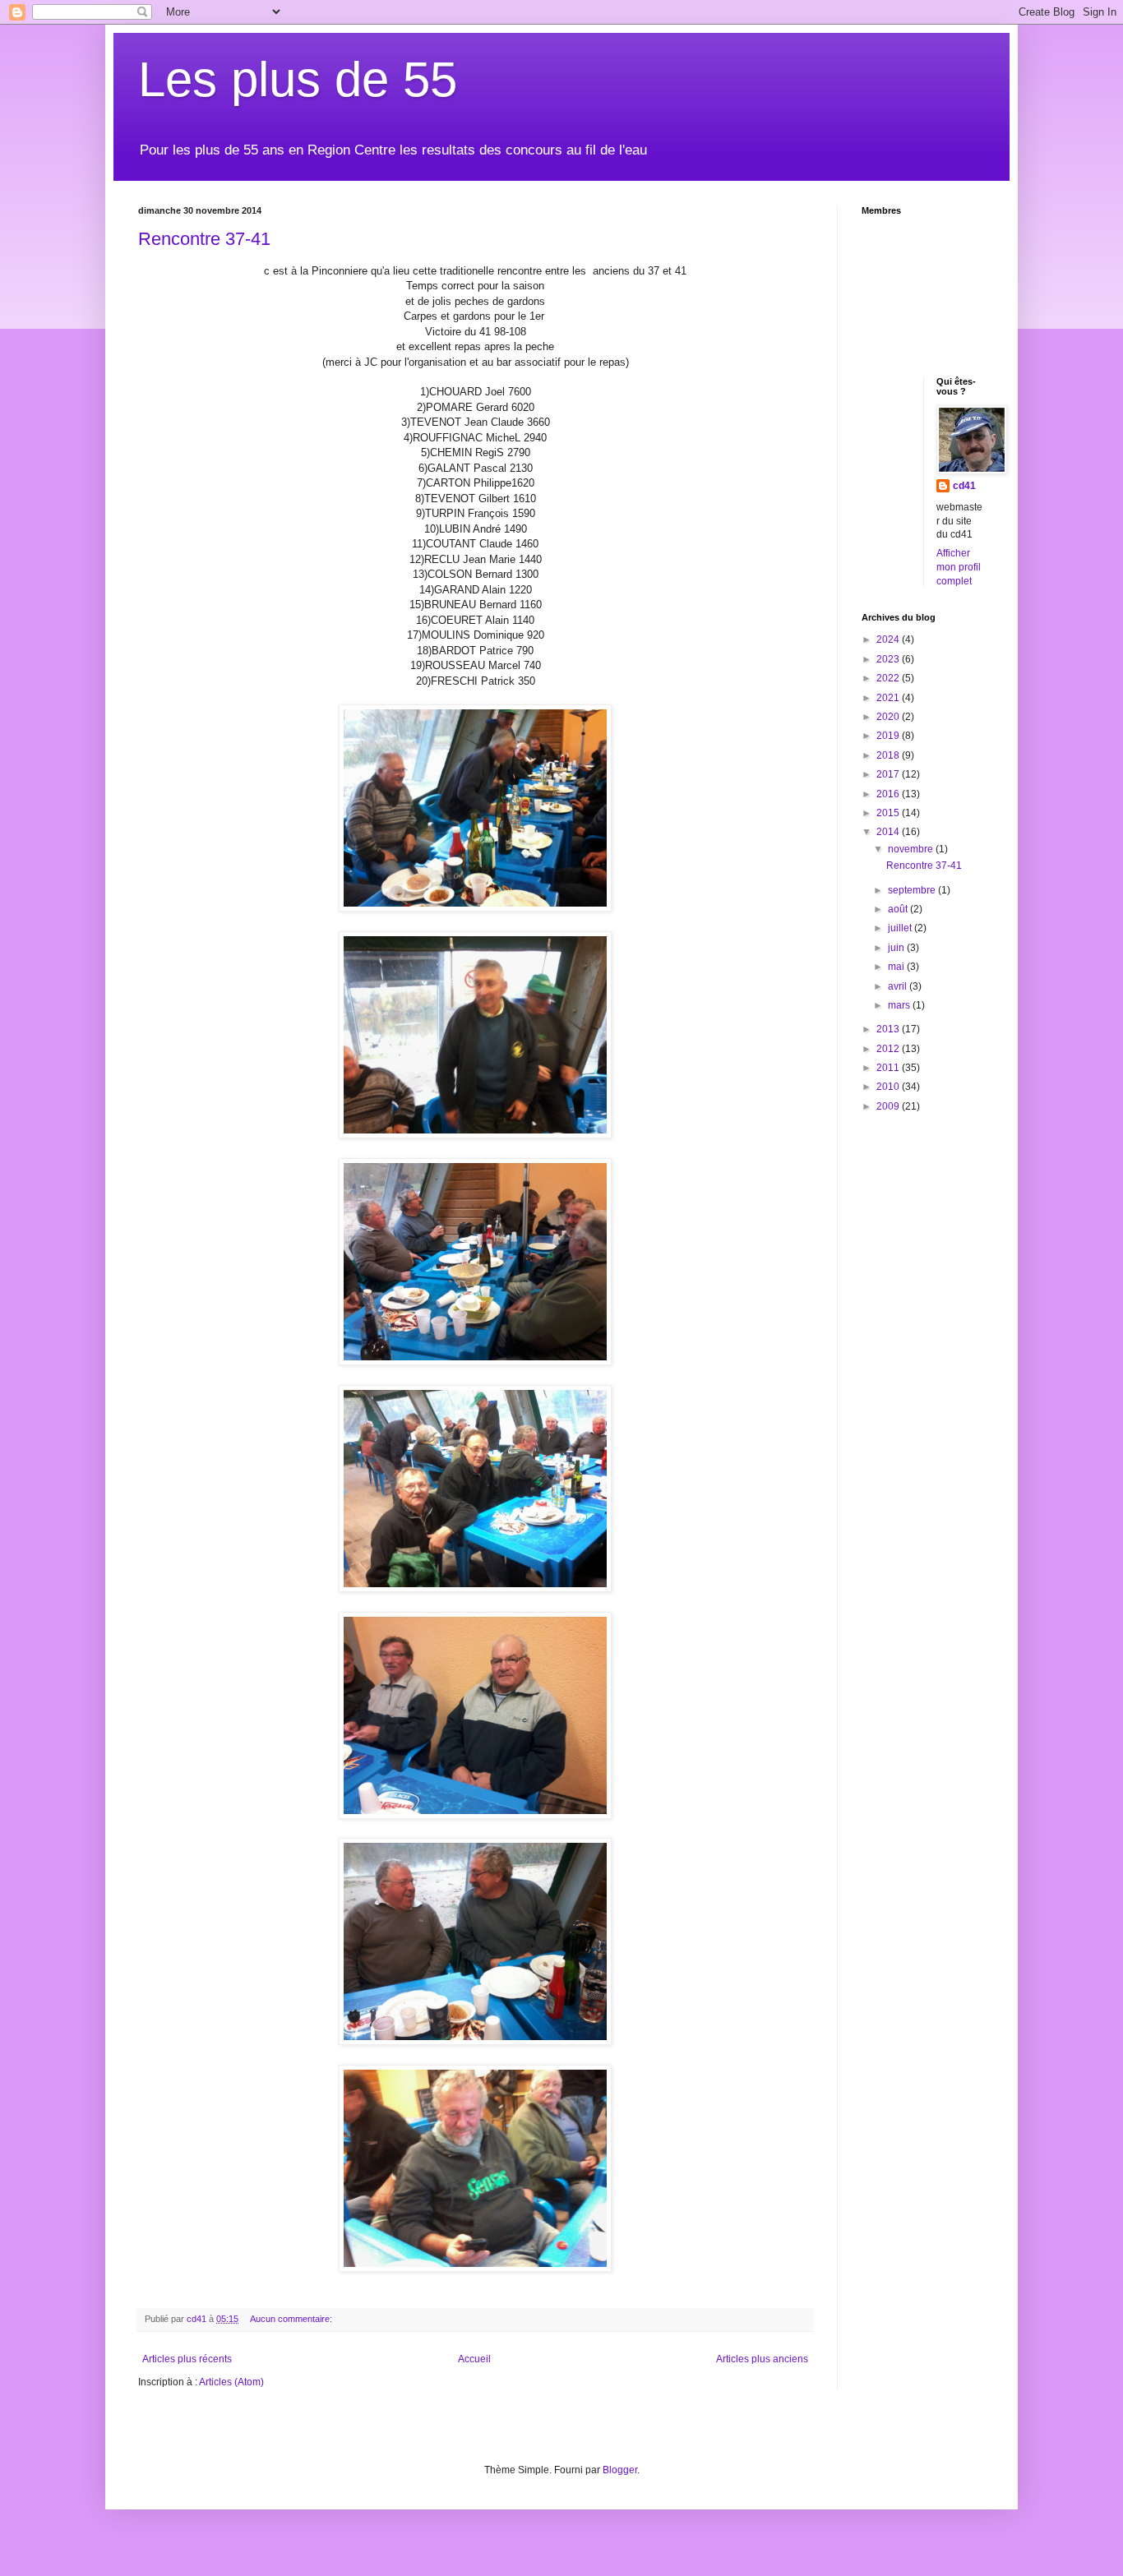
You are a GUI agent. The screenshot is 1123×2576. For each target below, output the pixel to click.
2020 (889, 717)
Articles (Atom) (231, 2382)
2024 (889, 639)
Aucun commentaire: (292, 2319)
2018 (889, 755)
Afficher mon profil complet (959, 567)
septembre (913, 890)
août (899, 909)
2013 (889, 1029)
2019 (889, 736)
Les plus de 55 (298, 79)
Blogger (620, 2470)
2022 (889, 678)
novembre (912, 849)
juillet (901, 928)
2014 (889, 832)
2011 (889, 1068)
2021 (889, 698)
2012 (889, 1049)
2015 (889, 813)
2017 (889, 774)
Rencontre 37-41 (204, 239)
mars (900, 1005)
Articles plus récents (187, 2359)
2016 (889, 794)
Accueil (474, 2359)
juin (897, 948)
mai (897, 967)
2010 (889, 1087)
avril (899, 986)
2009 (889, 1106)
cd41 (964, 486)
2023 (889, 659)
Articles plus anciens (762, 2359)
